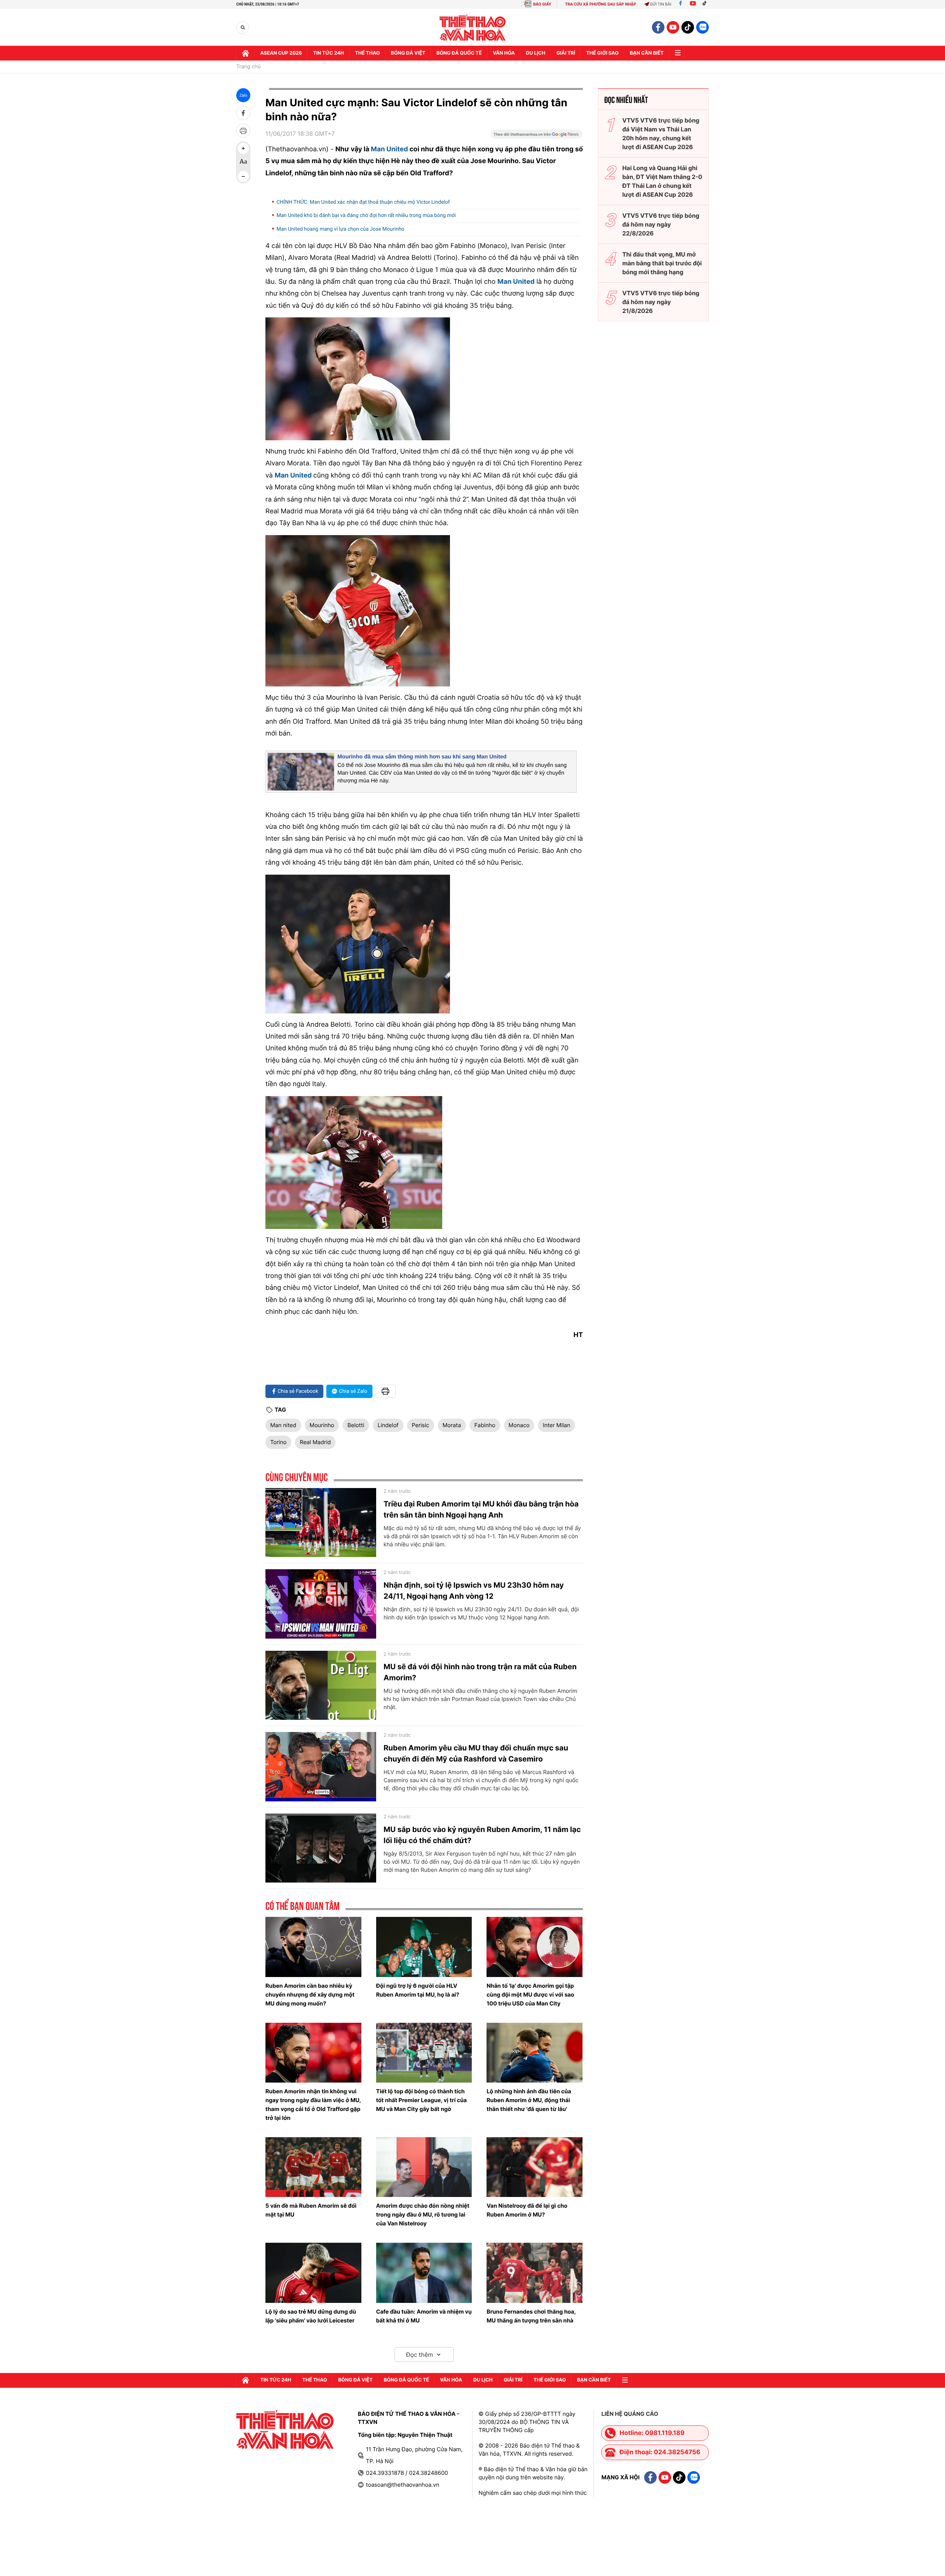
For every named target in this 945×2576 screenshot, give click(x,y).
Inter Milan (556, 1425)
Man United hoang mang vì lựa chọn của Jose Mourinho (340, 229)
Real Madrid (315, 1442)
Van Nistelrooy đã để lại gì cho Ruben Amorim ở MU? (527, 2210)
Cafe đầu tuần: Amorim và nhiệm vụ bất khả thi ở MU (424, 2316)
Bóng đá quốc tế (459, 53)
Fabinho (485, 1425)
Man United (390, 149)
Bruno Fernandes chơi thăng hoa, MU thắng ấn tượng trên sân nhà (531, 2316)
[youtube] (673, 27)
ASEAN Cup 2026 (281, 53)
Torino (278, 1442)
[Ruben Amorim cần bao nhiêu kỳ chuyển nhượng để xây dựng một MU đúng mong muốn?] (313, 1947)
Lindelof (388, 1425)
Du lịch (536, 53)
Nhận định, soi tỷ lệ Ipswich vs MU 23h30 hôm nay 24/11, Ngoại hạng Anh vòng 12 (474, 1591)
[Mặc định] (243, 162)
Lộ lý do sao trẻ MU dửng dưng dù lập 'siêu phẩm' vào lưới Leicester (311, 2316)
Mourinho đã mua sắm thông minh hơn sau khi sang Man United (422, 757)
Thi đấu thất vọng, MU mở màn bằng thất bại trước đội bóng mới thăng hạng (662, 263)
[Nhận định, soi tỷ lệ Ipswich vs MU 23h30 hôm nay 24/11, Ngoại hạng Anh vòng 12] (321, 1604)
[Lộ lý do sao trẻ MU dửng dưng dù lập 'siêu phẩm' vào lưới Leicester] (313, 2273)
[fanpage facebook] (658, 27)
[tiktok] (688, 27)
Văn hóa (504, 53)
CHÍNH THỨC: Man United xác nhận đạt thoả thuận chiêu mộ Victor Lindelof (363, 202)
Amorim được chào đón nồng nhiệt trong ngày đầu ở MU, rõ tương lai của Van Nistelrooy (423, 2215)
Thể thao (367, 53)
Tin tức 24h (329, 53)
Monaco (519, 1425)
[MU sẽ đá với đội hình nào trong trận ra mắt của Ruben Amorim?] (321, 1685)
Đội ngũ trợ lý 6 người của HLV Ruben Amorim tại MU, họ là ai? (418, 1990)
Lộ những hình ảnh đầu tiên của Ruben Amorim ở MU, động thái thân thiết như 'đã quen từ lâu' (529, 2100)
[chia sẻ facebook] (243, 113)
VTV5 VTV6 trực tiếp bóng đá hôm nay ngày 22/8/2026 (661, 224)
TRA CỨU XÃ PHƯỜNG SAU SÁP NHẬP (601, 4)
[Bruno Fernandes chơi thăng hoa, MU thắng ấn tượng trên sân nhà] (535, 2273)
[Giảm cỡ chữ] (243, 176)
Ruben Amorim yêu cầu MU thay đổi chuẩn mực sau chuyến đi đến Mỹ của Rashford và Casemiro (476, 1753)
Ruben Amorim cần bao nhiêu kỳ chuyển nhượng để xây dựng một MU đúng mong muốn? (310, 1995)
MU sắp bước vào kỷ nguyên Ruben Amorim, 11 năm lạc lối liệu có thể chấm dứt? (482, 1835)
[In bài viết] (243, 131)
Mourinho (322, 1425)
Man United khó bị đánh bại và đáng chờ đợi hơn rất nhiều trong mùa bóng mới (366, 216)
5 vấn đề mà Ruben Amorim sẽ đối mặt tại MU (311, 2210)
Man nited (283, 1425)
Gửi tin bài (661, 4)
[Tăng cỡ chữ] (243, 148)
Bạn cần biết (647, 53)
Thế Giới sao (602, 53)
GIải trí (566, 53)
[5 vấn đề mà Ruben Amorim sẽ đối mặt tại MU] (313, 2167)
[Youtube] (693, 4)
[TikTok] (706, 4)
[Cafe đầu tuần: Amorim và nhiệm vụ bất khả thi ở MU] (424, 2273)
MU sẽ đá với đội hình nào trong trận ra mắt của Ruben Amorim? (480, 1672)
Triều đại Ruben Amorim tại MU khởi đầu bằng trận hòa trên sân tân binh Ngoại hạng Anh (481, 1509)
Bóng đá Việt (408, 53)
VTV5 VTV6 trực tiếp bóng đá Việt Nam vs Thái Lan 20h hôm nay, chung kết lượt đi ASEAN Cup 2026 (661, 134)
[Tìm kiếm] (243, 27)
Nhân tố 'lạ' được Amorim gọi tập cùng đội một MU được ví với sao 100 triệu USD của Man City (530, 1995)
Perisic (421, 1425)
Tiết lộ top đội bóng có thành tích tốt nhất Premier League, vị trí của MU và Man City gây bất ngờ (422, 2100)
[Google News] (537, 137)
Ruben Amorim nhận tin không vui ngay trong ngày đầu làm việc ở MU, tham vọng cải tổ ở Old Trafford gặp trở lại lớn (313, 2105)
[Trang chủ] (245, 53)
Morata (452, 1425)
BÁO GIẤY (542, 4)
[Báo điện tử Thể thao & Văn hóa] (473, 27)
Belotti (356, 1425)
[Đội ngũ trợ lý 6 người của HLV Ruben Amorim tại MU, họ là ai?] (424, 1947)
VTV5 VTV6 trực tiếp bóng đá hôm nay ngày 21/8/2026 (661, 302)
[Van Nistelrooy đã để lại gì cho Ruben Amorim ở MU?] (535, 2167)
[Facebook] (681, 4)
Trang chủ (248, 67)
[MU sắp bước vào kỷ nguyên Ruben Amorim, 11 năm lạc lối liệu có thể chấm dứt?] (321, 1848)
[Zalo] (702, 27)
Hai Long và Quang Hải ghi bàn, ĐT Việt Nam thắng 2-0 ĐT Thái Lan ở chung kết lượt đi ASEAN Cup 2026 (662, 181)
